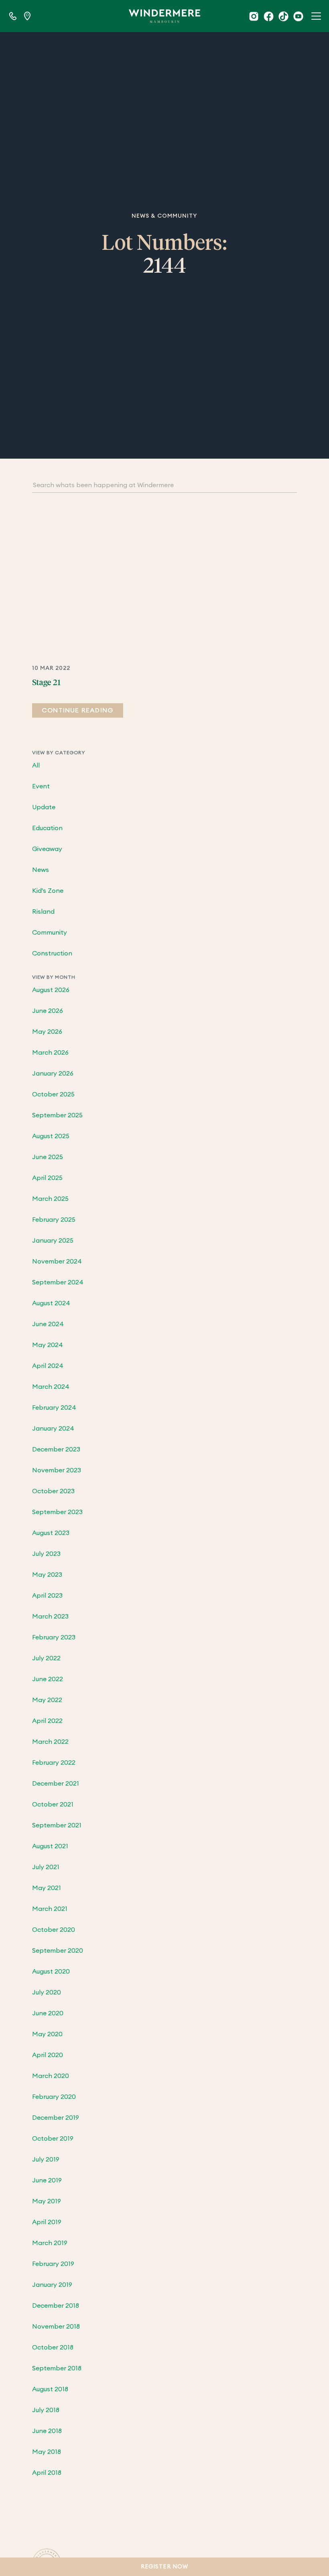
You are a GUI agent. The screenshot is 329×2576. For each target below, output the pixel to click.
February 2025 (54, 1220)
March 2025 (50, 1199)
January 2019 (52, 2285)
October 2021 (53, 1804)
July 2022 (46, 1658)
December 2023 (56, 1449)
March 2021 (50, 1909)
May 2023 (47, 1575)
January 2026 (53, 1074)
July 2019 (46, 2160)
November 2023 (57, 1470)
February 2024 (54, 1408)
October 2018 (53, 2347)
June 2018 (47, 2431)
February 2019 (53, 2264)
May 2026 (47, 1032)
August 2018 (50, 2389)
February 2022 (54, 1763)
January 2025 (53, 1241)
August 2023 (51, 1533)
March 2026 (50, 1053)
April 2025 (47, 1178)
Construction (52, 953)
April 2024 (48, 1366)
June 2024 (48, 1324)
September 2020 (58, 1951)
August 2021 (50, 1846)
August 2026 (51, 990)
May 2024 (48, 1345)
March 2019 (50, 2243)
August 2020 (51, 1972)
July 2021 (46, 1867)
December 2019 (56, 2118)
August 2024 (51, 1303)
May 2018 (47, 2452)
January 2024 (53, 1429)
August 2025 (51, 1136)
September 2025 (57, 1115)
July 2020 (47, 1992)
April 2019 (47, 2222)
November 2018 (56, 2327)
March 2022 (50, 1742)
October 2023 (53, 1491)
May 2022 (47, 1700)
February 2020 (54, 2097)
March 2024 (51, 1387)
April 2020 (48, 2055)
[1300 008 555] (13, 16)
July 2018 (46, 2410)
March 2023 (50, 1617)
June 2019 (47, 2180)
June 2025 (48, 1157)
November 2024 (57, 1261)
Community (50, 933)
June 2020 (48, 2013)
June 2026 (48, 1011)
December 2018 (56, 2306)
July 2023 (46, 1554)
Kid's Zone (48, 891)
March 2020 (51, 2076)
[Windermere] (164, 16)
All (36, 765)
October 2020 (54, 1930)
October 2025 (53, 1094)
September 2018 (57, 2368)
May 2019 (47, 2201)
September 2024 (58, 1282)
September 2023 (57, 1512)
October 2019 (53, 2139)
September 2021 (57, 1825)
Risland (43, 912)
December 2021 (56, 1784)
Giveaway (47, 849)
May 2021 (47, 1888)
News (41, 870)
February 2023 (54, 1637)
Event (41, 786)
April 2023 (47, 1596)
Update (44, 807)
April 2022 (47, 1721)
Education (47, 828)
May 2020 (47, 2034)
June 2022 (48, 1679)
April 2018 (47, 2473)
